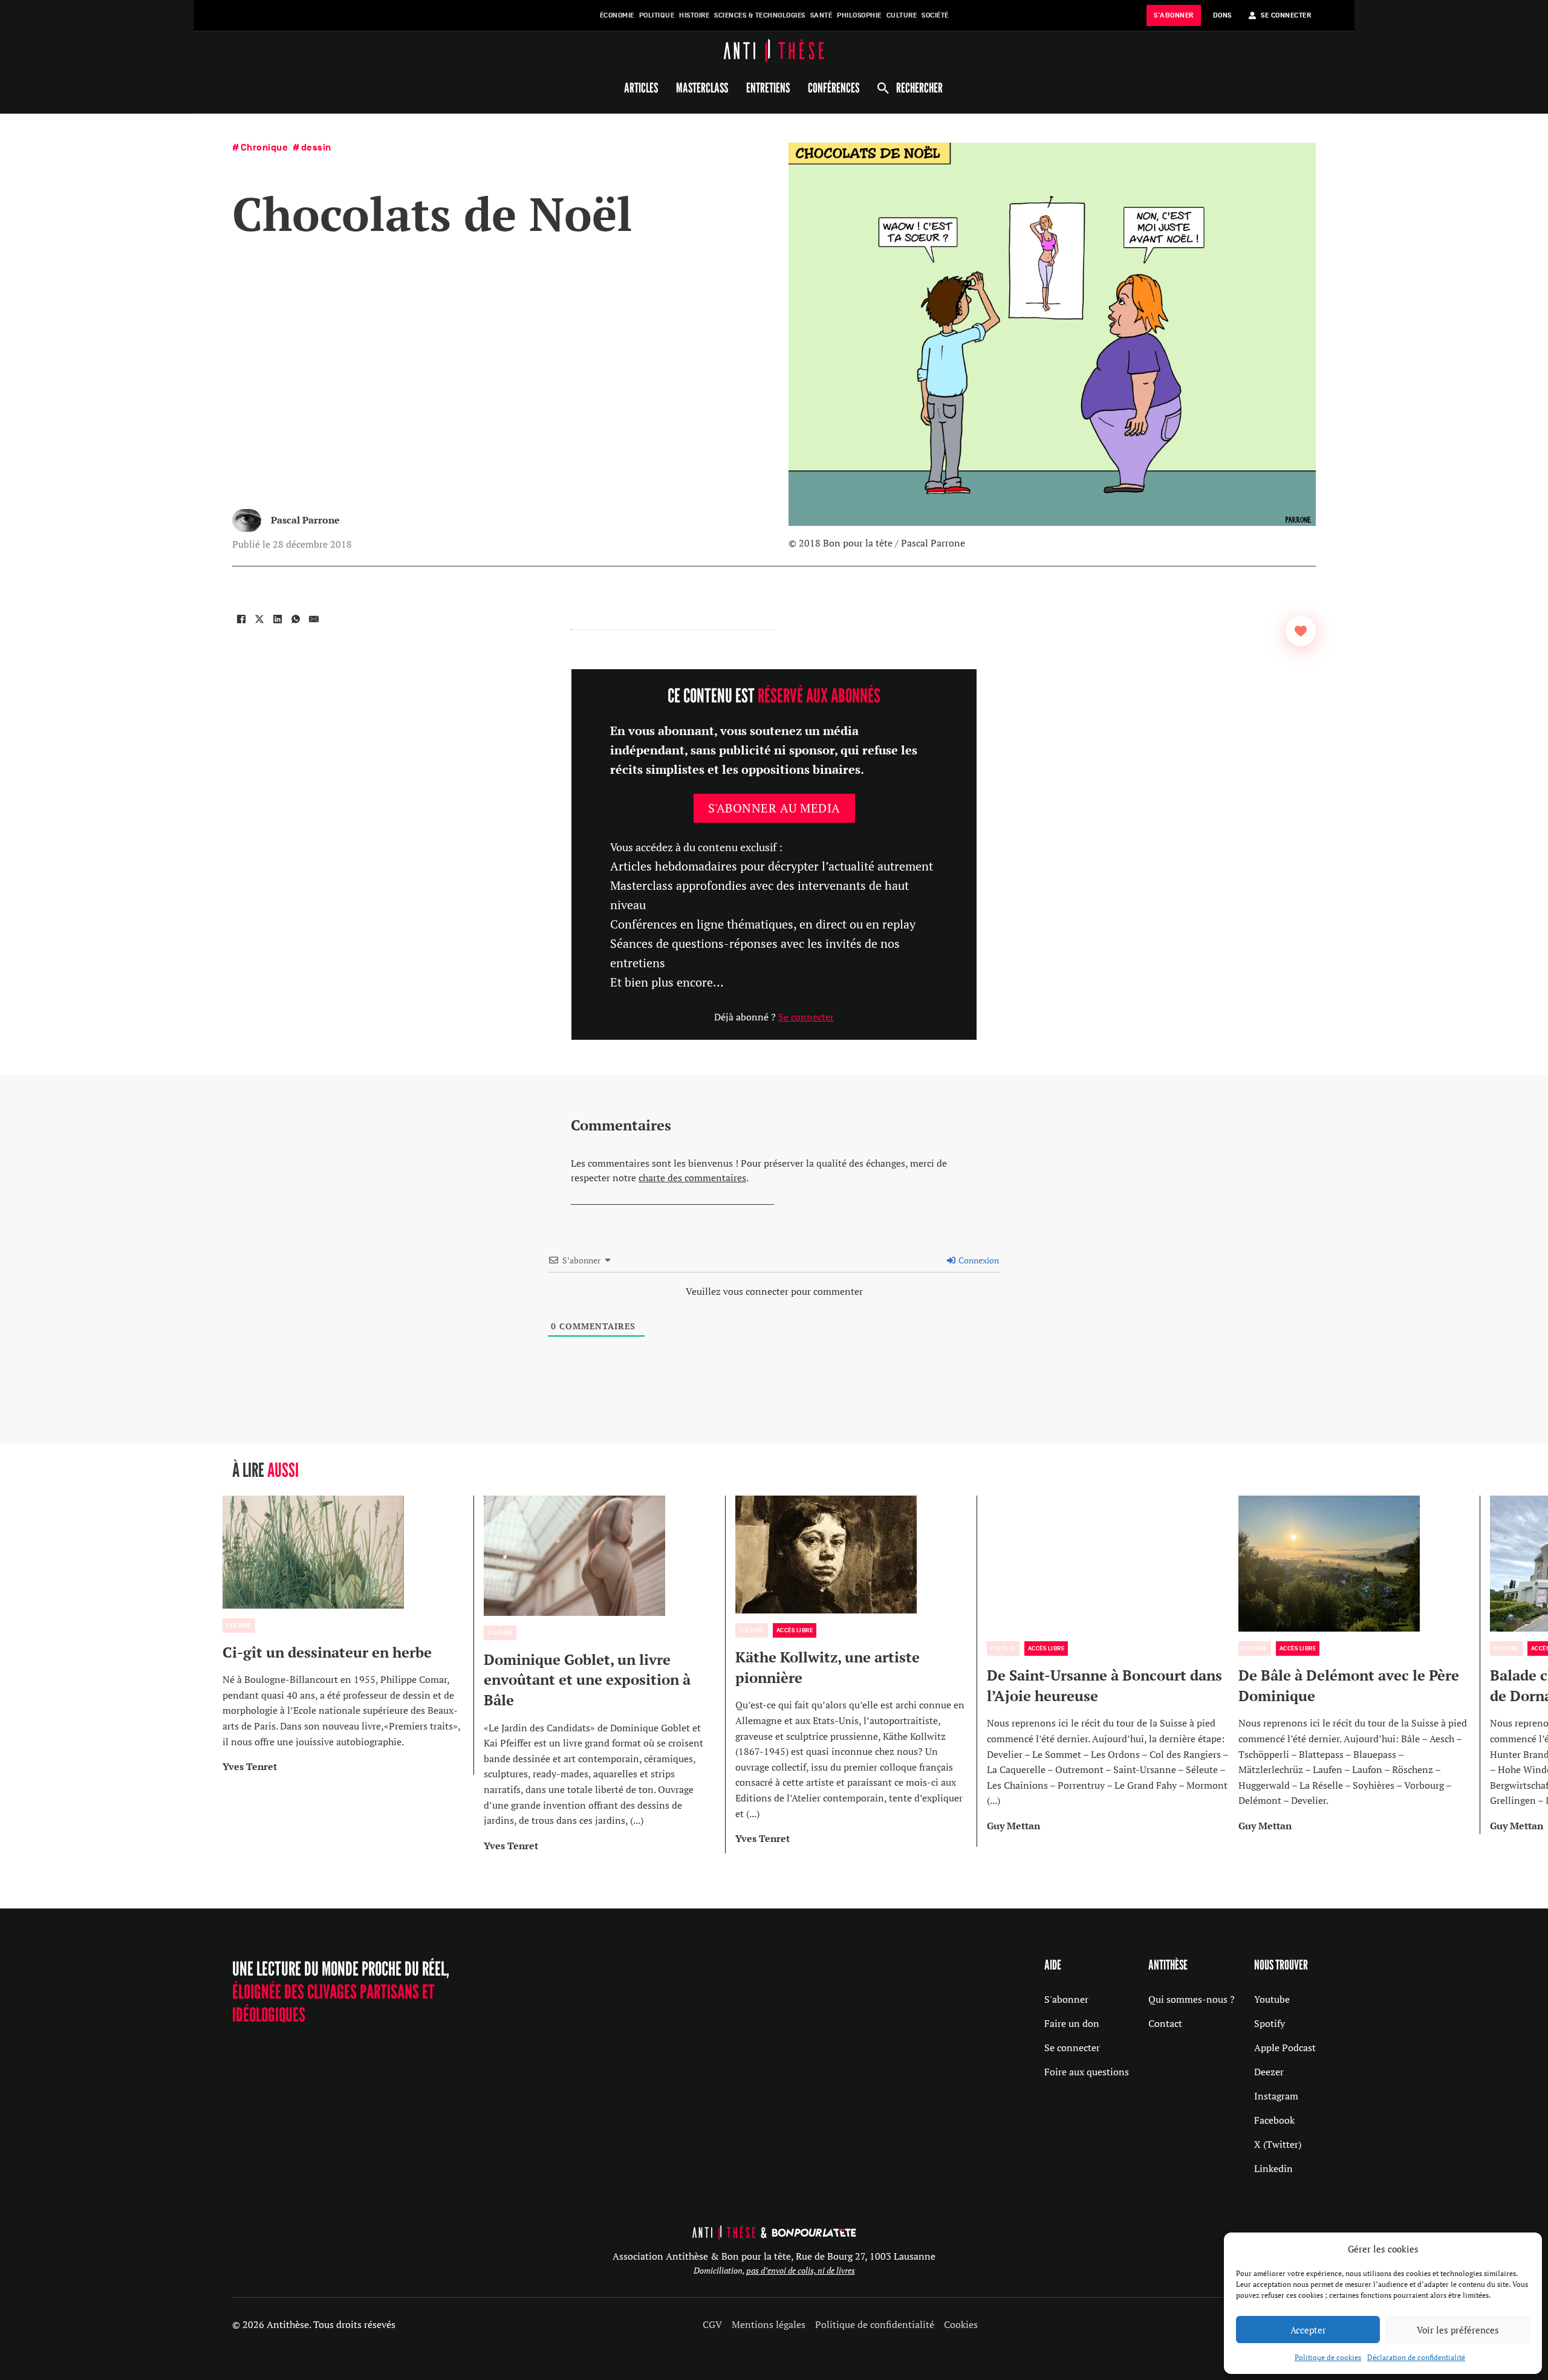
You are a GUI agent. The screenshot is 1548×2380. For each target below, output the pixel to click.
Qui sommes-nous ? (1192, 1999)
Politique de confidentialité (875, 2324)
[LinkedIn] (278, 619)
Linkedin (1273, 2168)
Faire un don (1072, 2023)
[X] (259, 619)
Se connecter (806, 1017)
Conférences (834, 88)
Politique (657, 15)
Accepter (1308, 2330)
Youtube (1272, 1999)
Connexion (978, 1260)
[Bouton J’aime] (1301, 631)
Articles (641, 88)
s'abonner (1174, 15)
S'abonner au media (774, 808)
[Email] (314, 619)
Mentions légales (769, 2324)
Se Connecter (1286, 15)
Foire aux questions (1087, 2072)
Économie (617, 15)
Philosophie (859, 15)
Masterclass (702, 88)
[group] (348, 1635)
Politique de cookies (1328, 2357)
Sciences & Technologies (760, 15)
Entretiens (768, 88)
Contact (1165, 2023)
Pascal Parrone (305, 520)
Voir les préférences (1458, 2330)
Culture (902, 15)
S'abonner (1066, 1999)
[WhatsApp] (296, 619)
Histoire (694, 15)
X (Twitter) (1278, 2144)
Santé (821, 15)
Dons (1222, 15)
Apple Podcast (1285, 2048)
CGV (712, 2324)
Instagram (1276, 2096)
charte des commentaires (692, 1178)
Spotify (1270, 2023)
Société (935, 15)
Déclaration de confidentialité (1416, 2357)
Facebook (1274, 2120)
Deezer (1269, 2072)
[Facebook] (241, 619)
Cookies (961, 2324)
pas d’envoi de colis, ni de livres (801, 2270)
